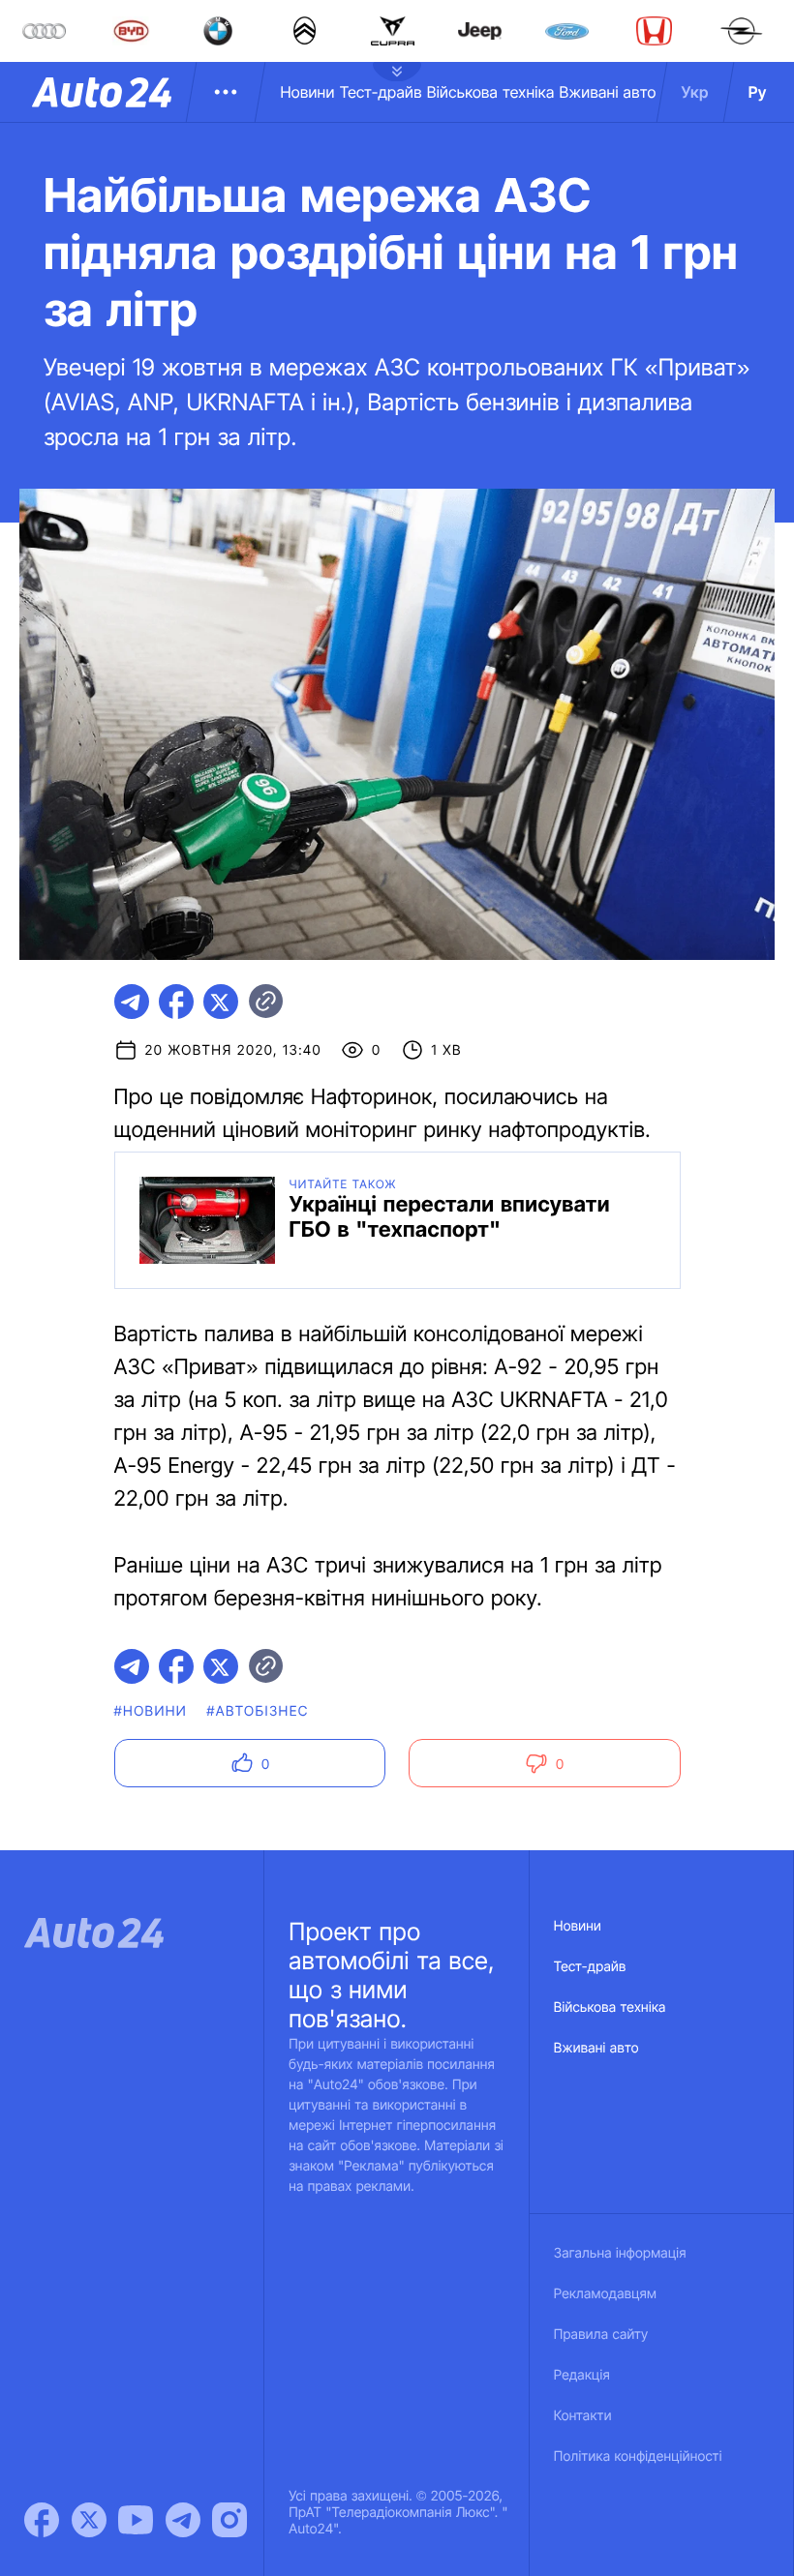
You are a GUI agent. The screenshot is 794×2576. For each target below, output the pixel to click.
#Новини (151, 1711)
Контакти (583, 2416)
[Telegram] (183, 2520)
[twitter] (221, 1002)
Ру (758, 92)
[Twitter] (89, 2520)
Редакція (582, 2375)
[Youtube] (136, 2520)
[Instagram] (229, 2520)
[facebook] (176, 1002)
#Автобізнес (258, 1711)
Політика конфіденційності (638, 2456)
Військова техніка (491, 92)
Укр (695, 92)
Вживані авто (608, 92)
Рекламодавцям (606, 2294)
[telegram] (132, 1002)
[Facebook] (42, 2520)
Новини (307, 92)
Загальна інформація (620, 2253)
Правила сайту (601, 2335)
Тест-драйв (381, 92)
